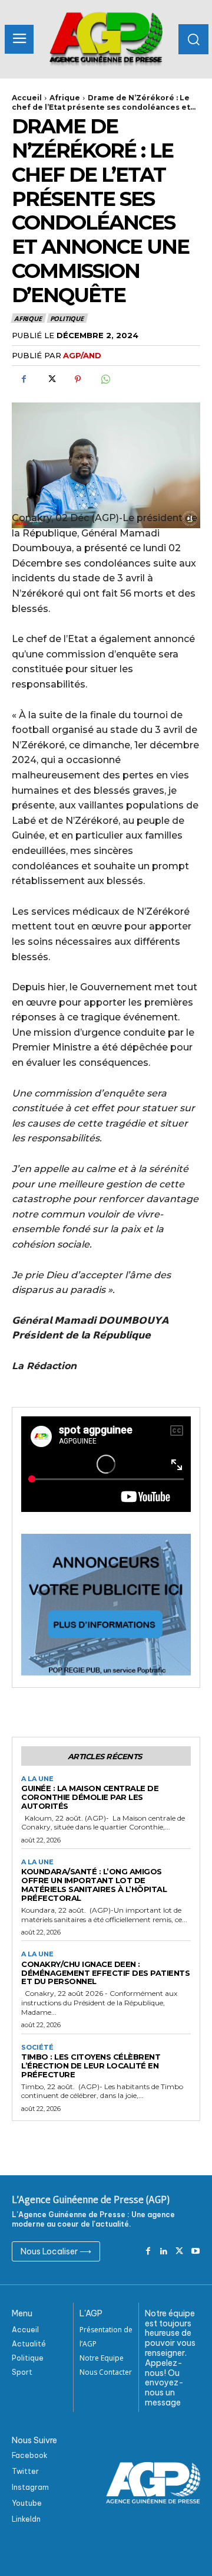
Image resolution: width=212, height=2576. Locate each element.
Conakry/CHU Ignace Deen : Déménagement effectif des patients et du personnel (105, 1973)
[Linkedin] (164, 2252)
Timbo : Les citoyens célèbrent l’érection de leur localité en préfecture (91, 2066)
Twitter (25, 2471)
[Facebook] (24, 379)
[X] (51, 379)
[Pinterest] (78, 379)
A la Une (37, 1779)
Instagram (30, 2487)
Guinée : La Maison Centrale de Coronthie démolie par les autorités (90, 1797)
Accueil (27, 98)
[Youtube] (195, 2252)
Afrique (65, 98)
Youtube (27, 2503)
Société (37, 2048)
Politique (67, 318)
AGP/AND (82, 355)
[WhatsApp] (105, 379)
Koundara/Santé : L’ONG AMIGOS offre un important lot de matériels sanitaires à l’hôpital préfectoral (94, 1885)
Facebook (30, 2455)
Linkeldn (26, 2519)
